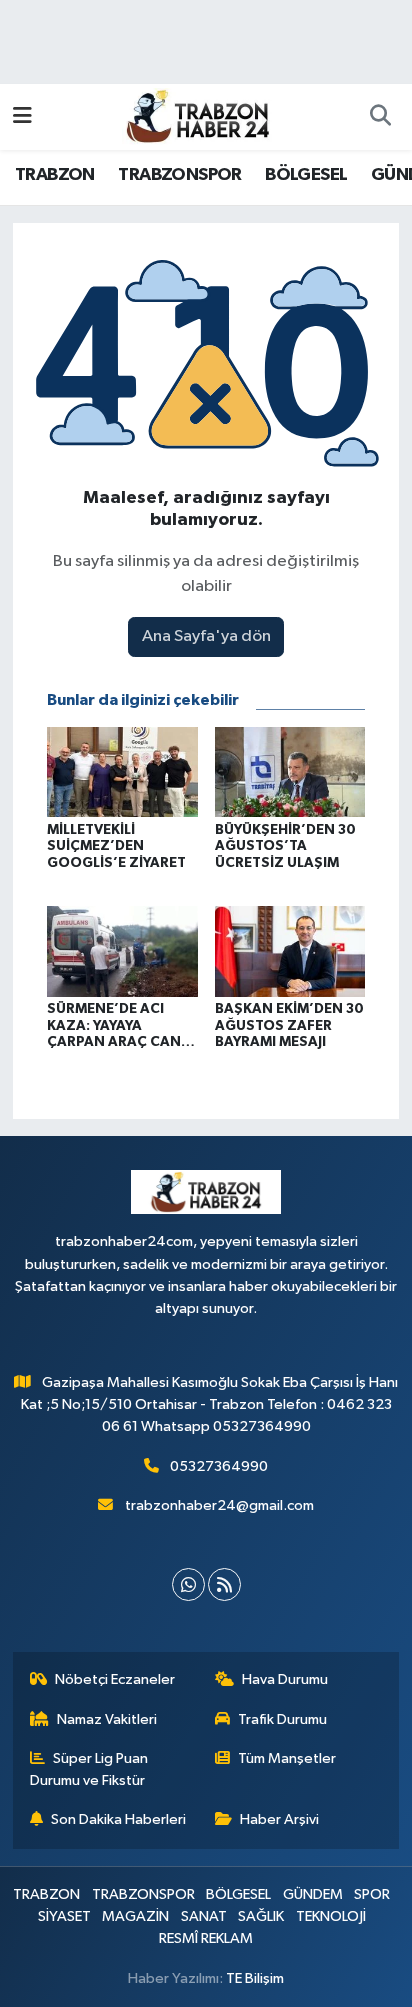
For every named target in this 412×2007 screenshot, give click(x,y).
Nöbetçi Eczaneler (115, 1679)
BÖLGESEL (306, 175)
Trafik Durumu (282, 1719)
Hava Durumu (285, 1679)
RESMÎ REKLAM (206, 1938)
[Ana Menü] (22, 116)
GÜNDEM (313, 1894)
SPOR (372, 1894)
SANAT (204, 1916)
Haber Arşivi (279, 1819)
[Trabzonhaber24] (197, 115)
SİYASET (64, 1916)
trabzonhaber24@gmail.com (219, 1505)
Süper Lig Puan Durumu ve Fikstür (89, 1769)
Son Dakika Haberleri (118, 1819)
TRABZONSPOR (179, 175)
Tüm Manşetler (287, 1758)
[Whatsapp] (188, 1584)
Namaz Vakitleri (107, 1719)
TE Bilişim (255, 1978)
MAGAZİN (135, 1916)
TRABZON (55, 175)
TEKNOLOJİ (331, 1916)
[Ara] (380, 117)
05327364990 (219, 1466)
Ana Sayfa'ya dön (206, 636)
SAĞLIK (261, 1916)
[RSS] (224, 1584)
